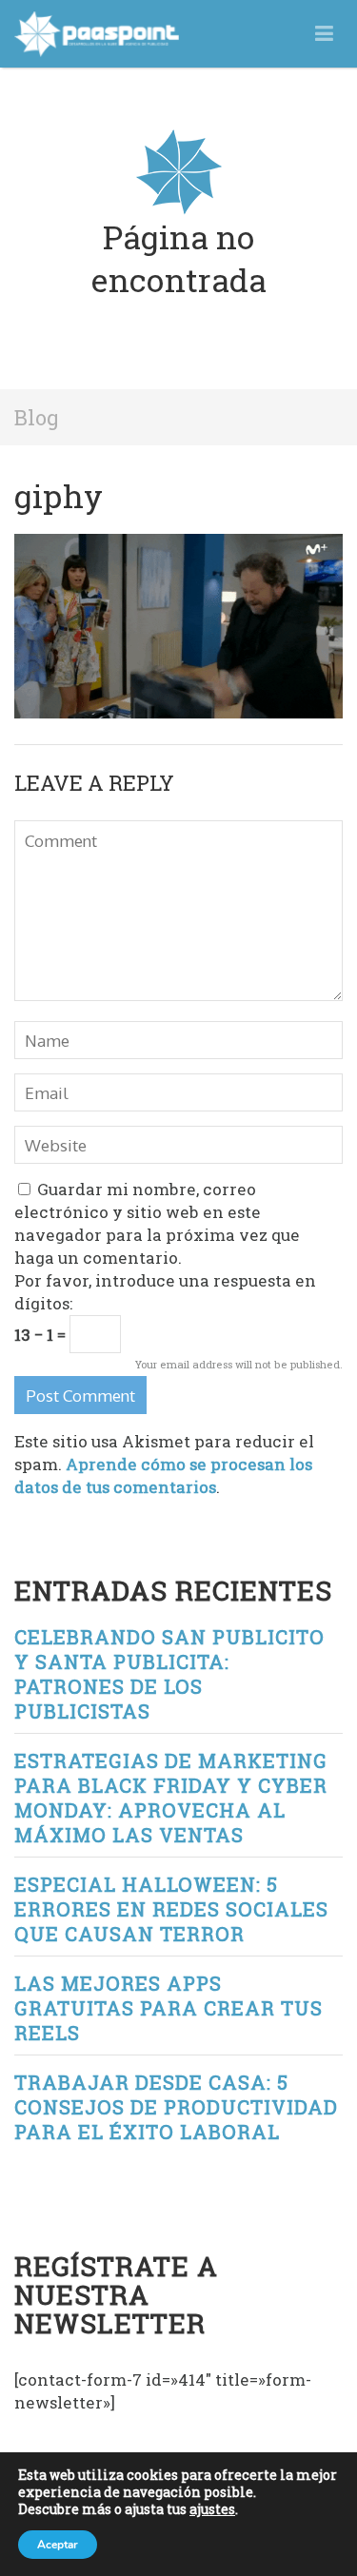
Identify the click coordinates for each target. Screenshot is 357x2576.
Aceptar (58, 2545)
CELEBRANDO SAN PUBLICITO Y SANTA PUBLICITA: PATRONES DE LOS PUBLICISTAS (169, 1674)
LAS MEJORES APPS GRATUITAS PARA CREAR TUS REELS (169, 2008)
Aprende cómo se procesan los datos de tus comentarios (163, 1475)
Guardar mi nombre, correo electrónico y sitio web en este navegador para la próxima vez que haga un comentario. (157, 1223)
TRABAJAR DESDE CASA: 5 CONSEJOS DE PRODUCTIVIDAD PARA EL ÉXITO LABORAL (176, 2107)
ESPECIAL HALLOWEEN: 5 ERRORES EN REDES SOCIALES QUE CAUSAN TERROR (171, 1909)
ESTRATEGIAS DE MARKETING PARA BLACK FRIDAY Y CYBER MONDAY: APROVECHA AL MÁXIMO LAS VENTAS (171, 1798)
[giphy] (178, 545)
